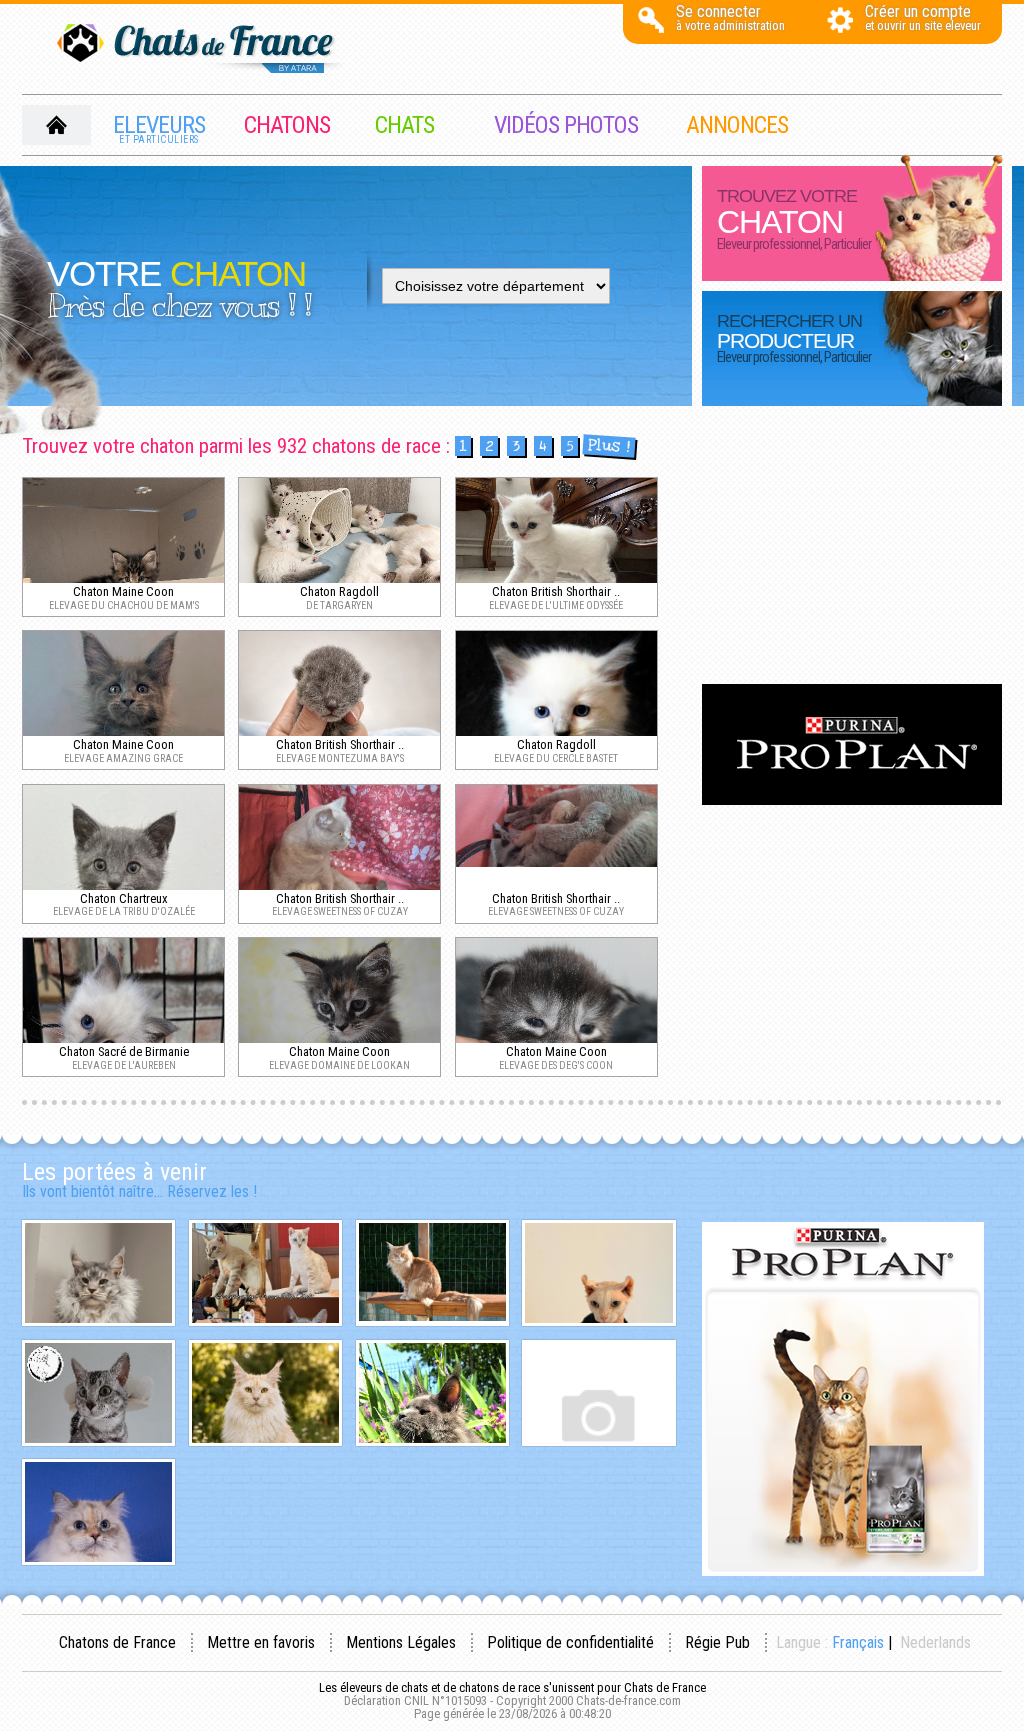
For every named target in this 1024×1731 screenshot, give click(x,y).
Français (858, 1642)
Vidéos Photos (566, 125)
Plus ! (608, 446)
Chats (404, 125)
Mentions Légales (401, 1642)
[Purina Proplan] (852, 799)
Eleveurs (159, 128)
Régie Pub (717, 1642)
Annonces (737, 125)
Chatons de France (117, 1642)
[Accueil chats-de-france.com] (202, 50)
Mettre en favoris (261, 1642)
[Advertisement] (852, 547)
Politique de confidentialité (570, 1642)
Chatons (287, 125)
